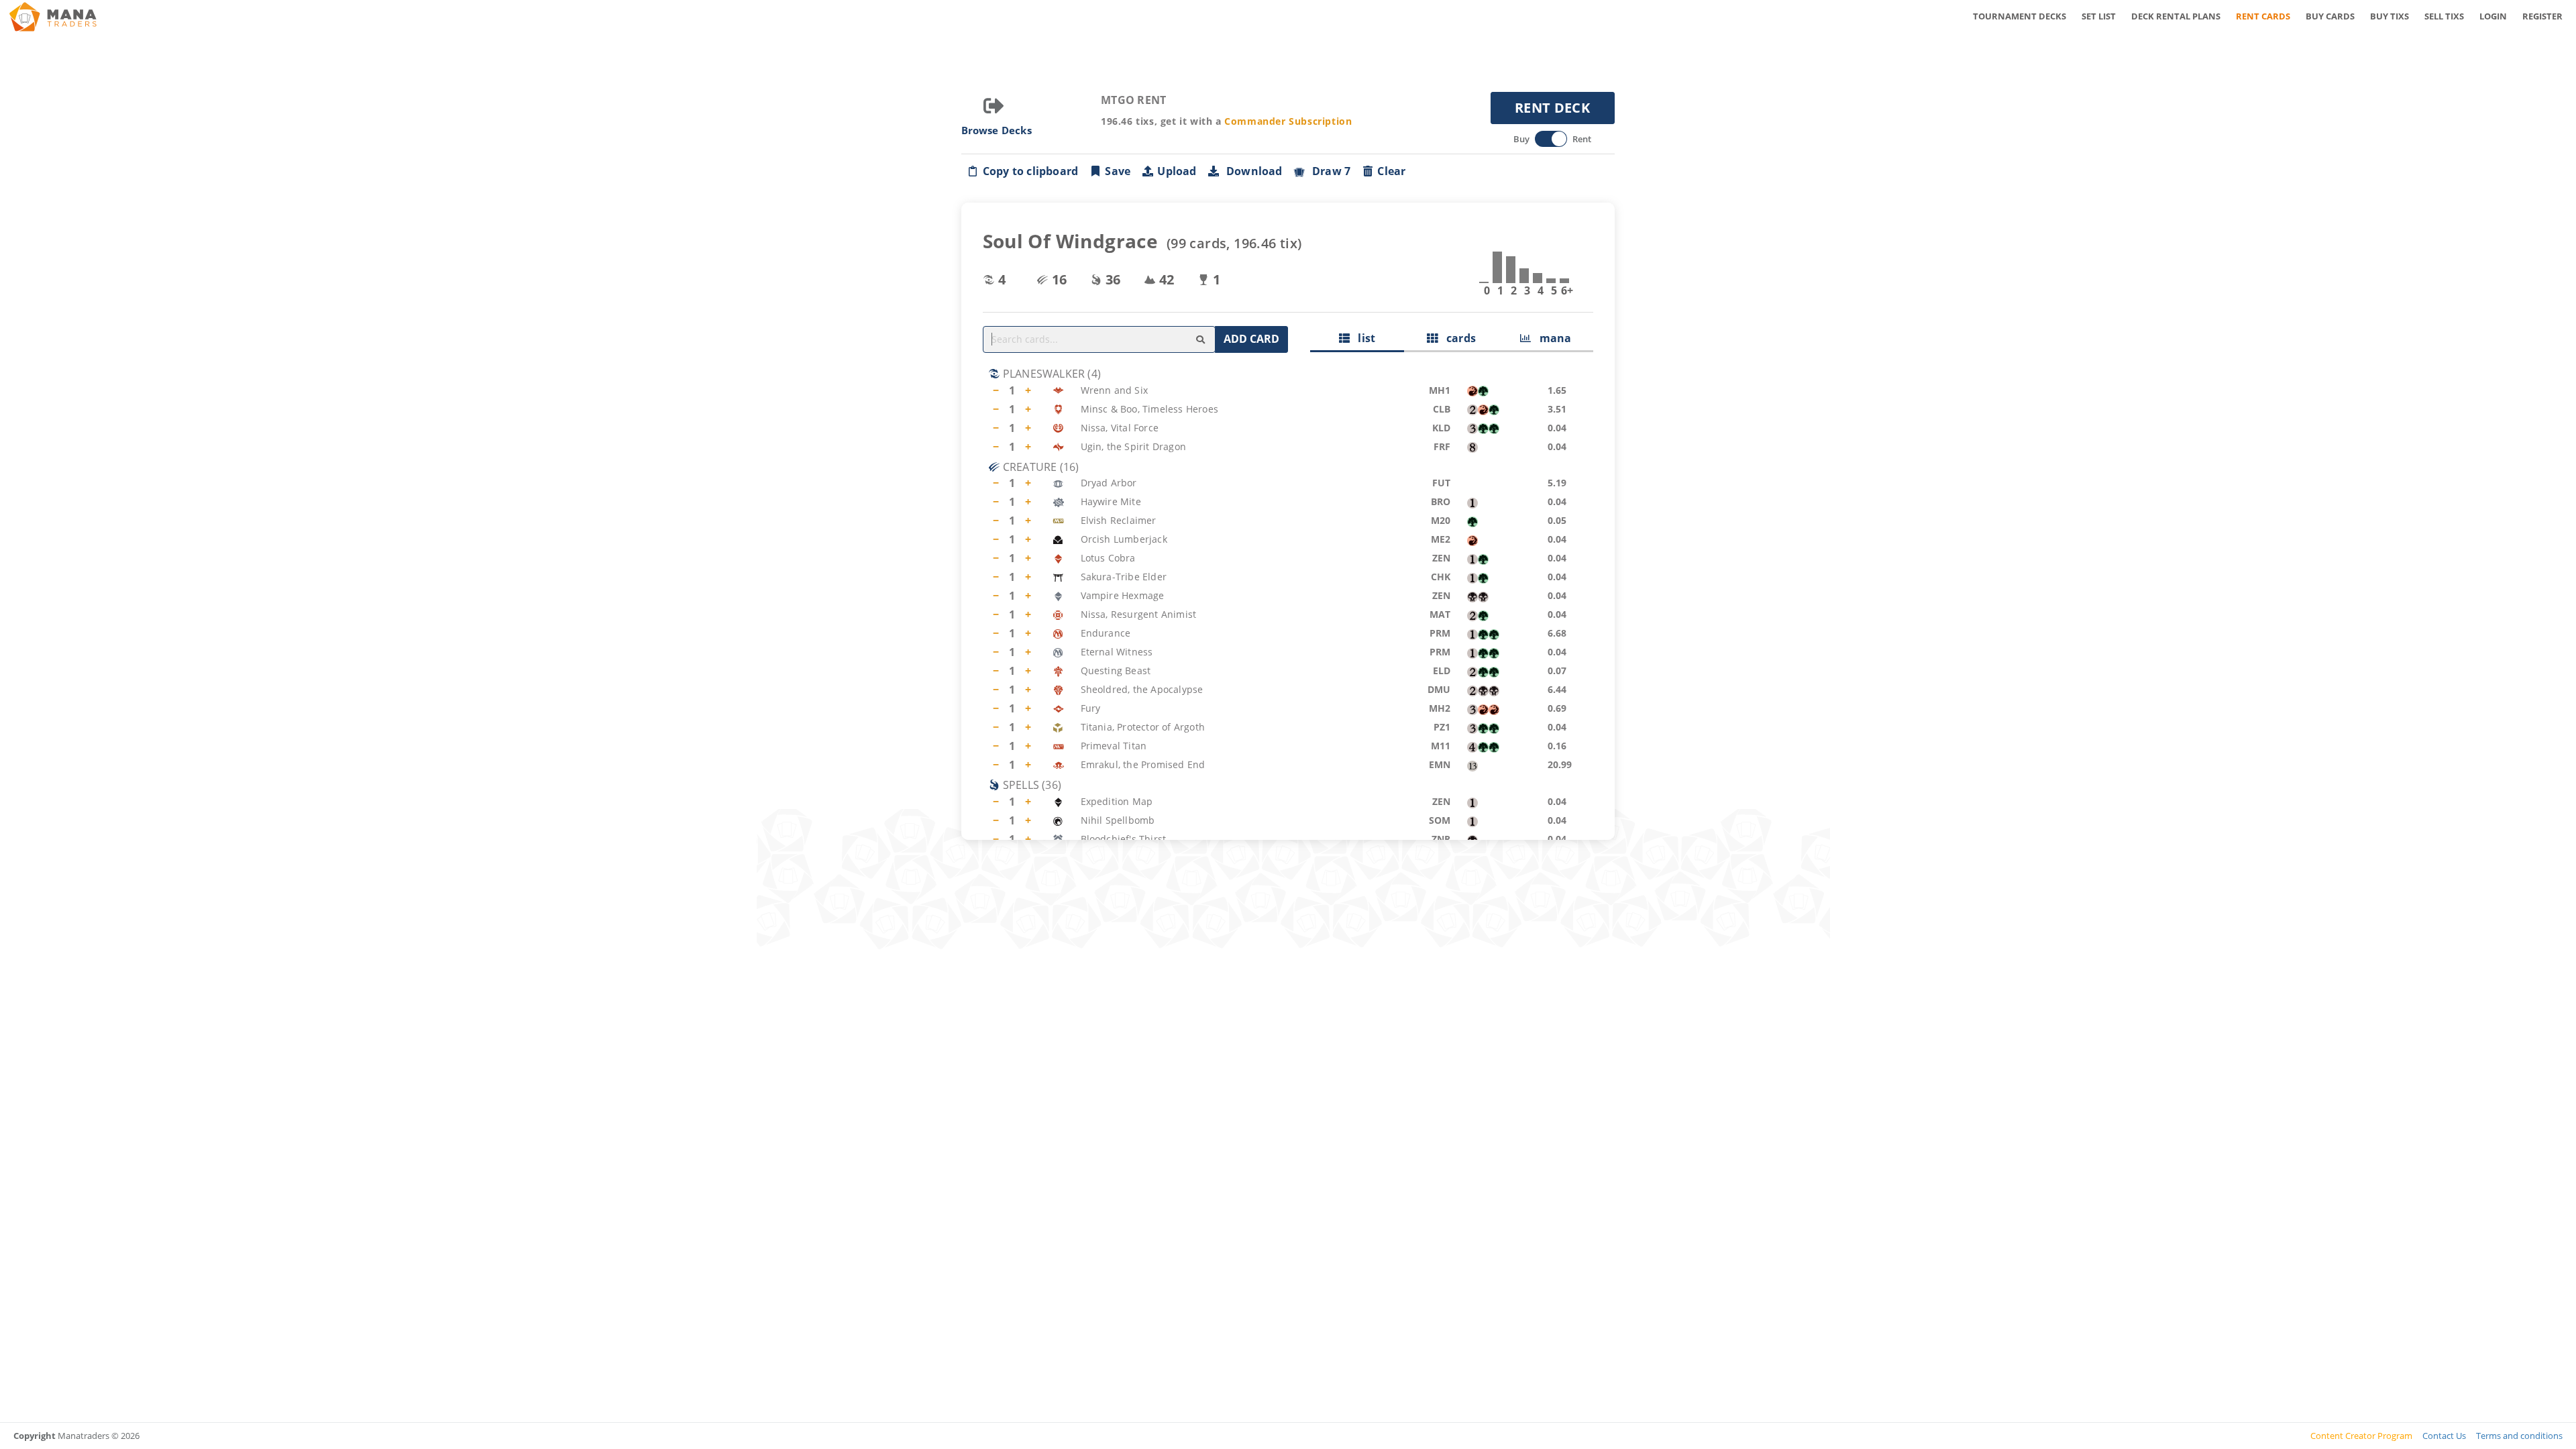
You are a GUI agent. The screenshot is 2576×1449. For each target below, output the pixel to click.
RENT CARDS (2263, 16)
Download (1252, 171)
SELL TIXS (2444, 16)
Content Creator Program (2361, 1436)
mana (1551, 338)
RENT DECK (1552, 108)
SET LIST (2099, 16)
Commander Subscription (1288, 121)
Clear (1391, 171)
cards (1457, 338)
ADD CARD (1251, 339)
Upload (1177, 171)
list (1362, 338)
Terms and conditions (2519, 1436)
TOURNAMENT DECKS (2020, 16)
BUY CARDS (2330, 16)
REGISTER (2542, 16)
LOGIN (2493, 16)
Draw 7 (1329, 171)
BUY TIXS (2390, 16)
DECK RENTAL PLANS (2176, 16)
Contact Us (2444, 1436)
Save (1118, 171)
